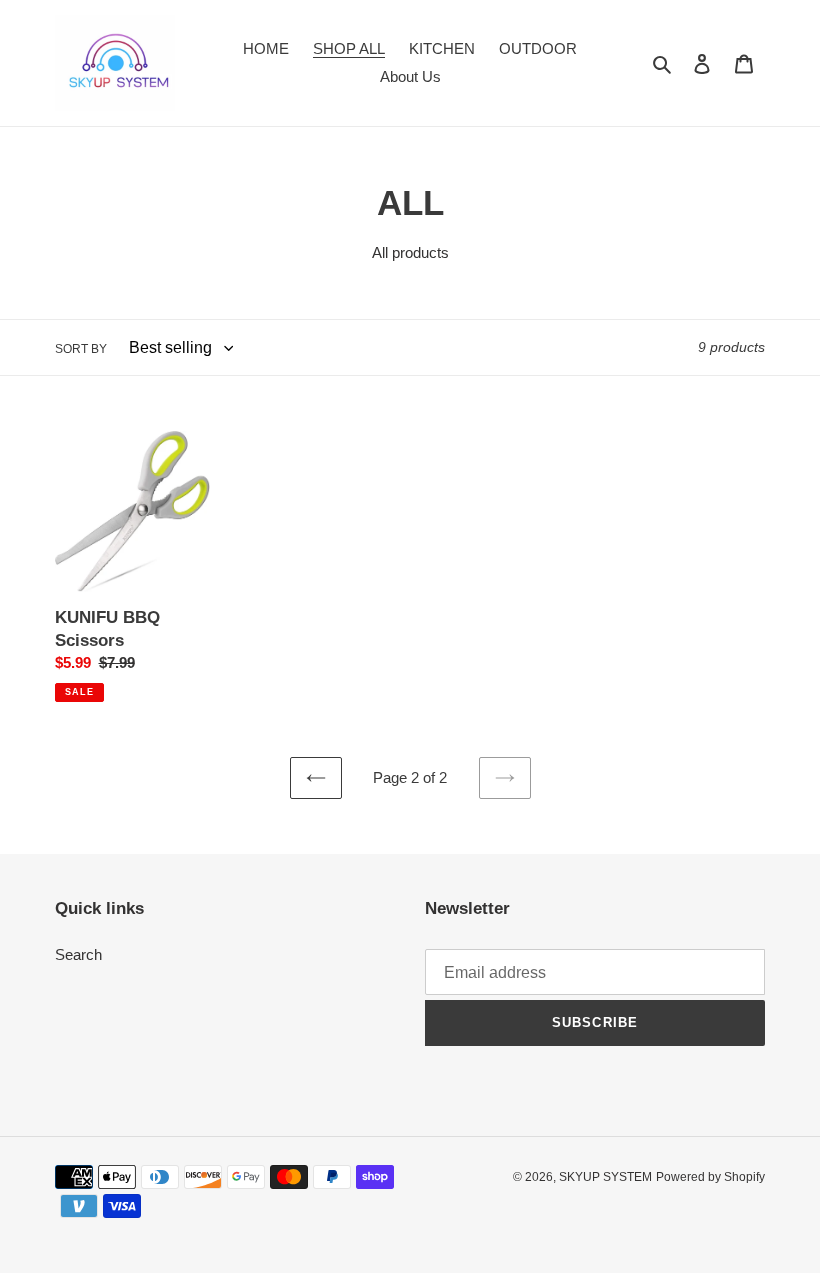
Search (78, 954)
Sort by (81, 349)
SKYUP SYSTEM (605, 1177)
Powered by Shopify (710, 1177)
